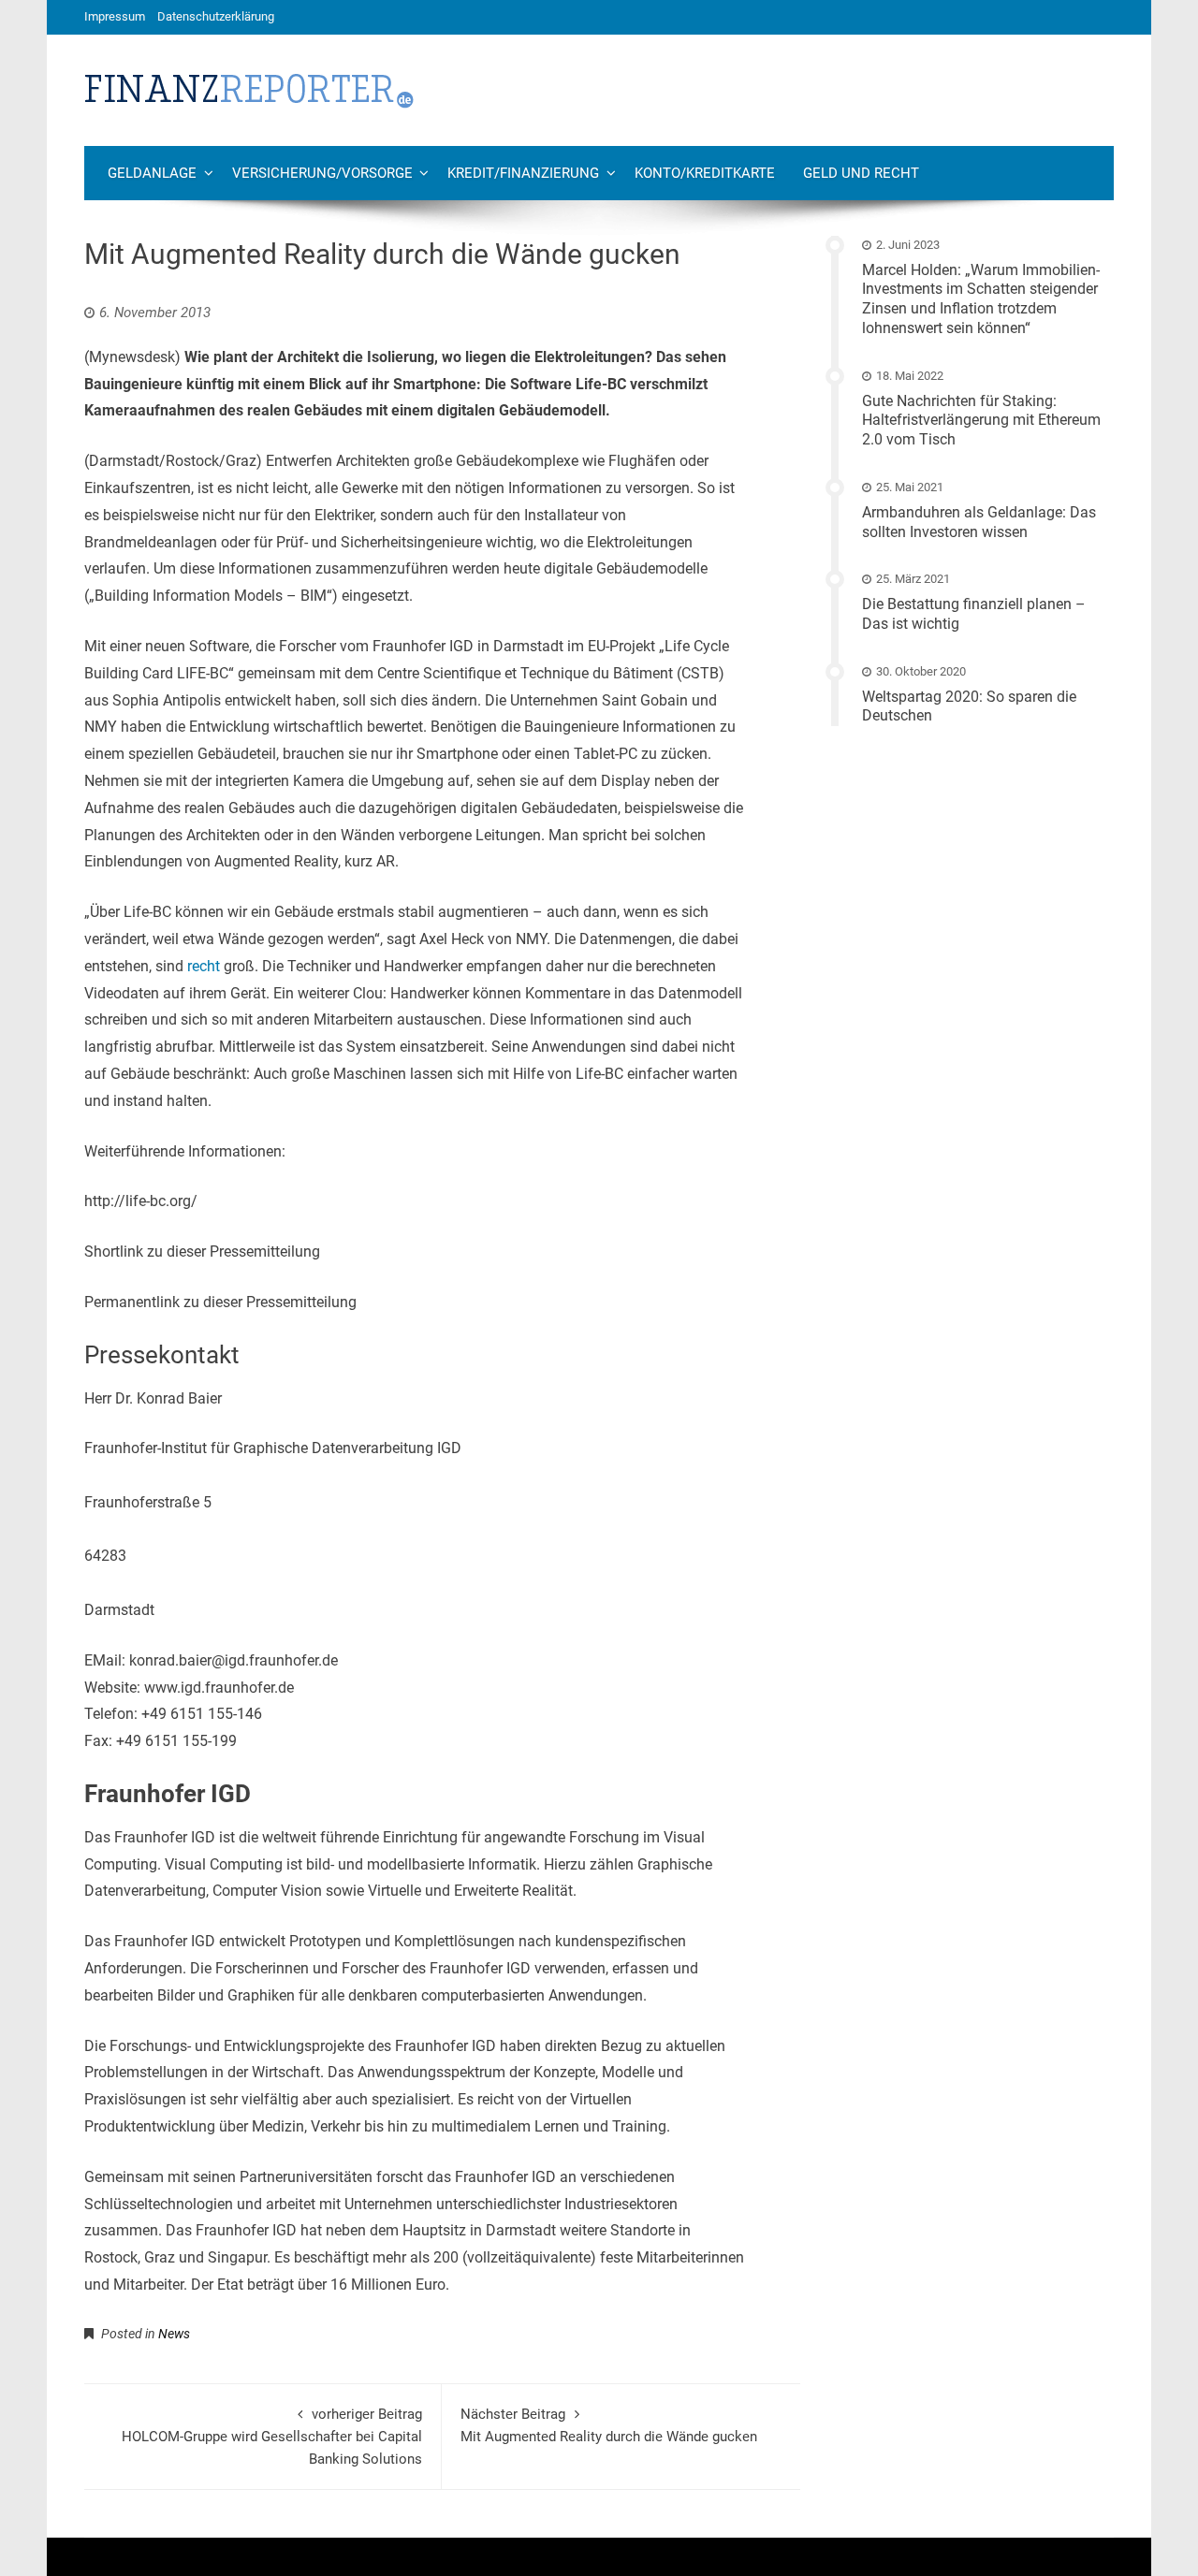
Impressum (115, 16)
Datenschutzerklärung (216, 16)
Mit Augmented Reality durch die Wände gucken (609, 2425)
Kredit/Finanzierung (523, 173)
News (174, 2334)
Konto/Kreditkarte (705, 173)
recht (204, 966)
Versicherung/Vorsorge (322, 173)
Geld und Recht (861, 173)
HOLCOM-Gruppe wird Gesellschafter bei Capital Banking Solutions (272, 2437)
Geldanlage (152, 173)
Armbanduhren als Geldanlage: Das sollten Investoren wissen (979, 522)
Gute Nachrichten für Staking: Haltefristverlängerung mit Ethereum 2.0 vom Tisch (981, 421)
